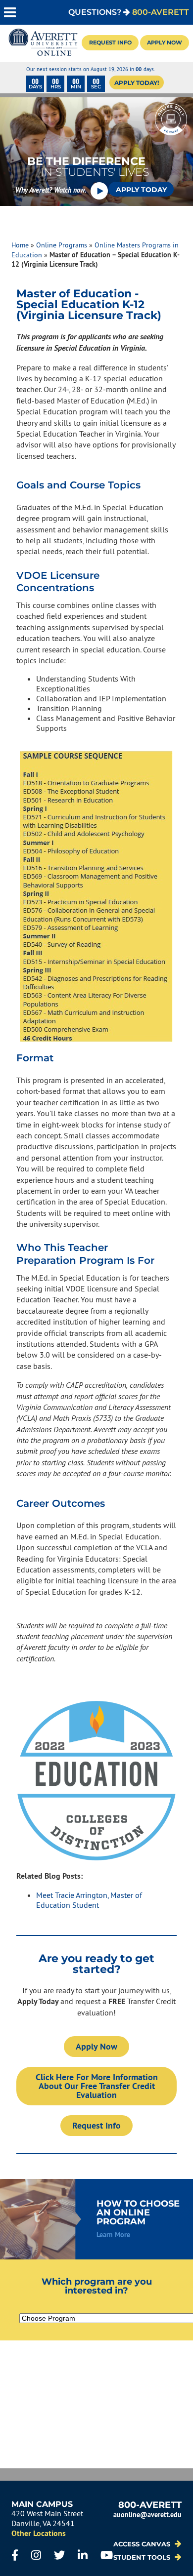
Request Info (110, 42)
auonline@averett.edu (147, 2515)
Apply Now (165, 42)
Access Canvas (143, 2544)
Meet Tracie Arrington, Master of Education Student (89, 1900)
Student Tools (143, 2557)
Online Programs (62, 245)
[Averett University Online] (43, 43)
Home (20, 245)
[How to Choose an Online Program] (96, 2219)
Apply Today (141, 190)
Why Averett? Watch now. (51, 190)
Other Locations (39, 2533)
